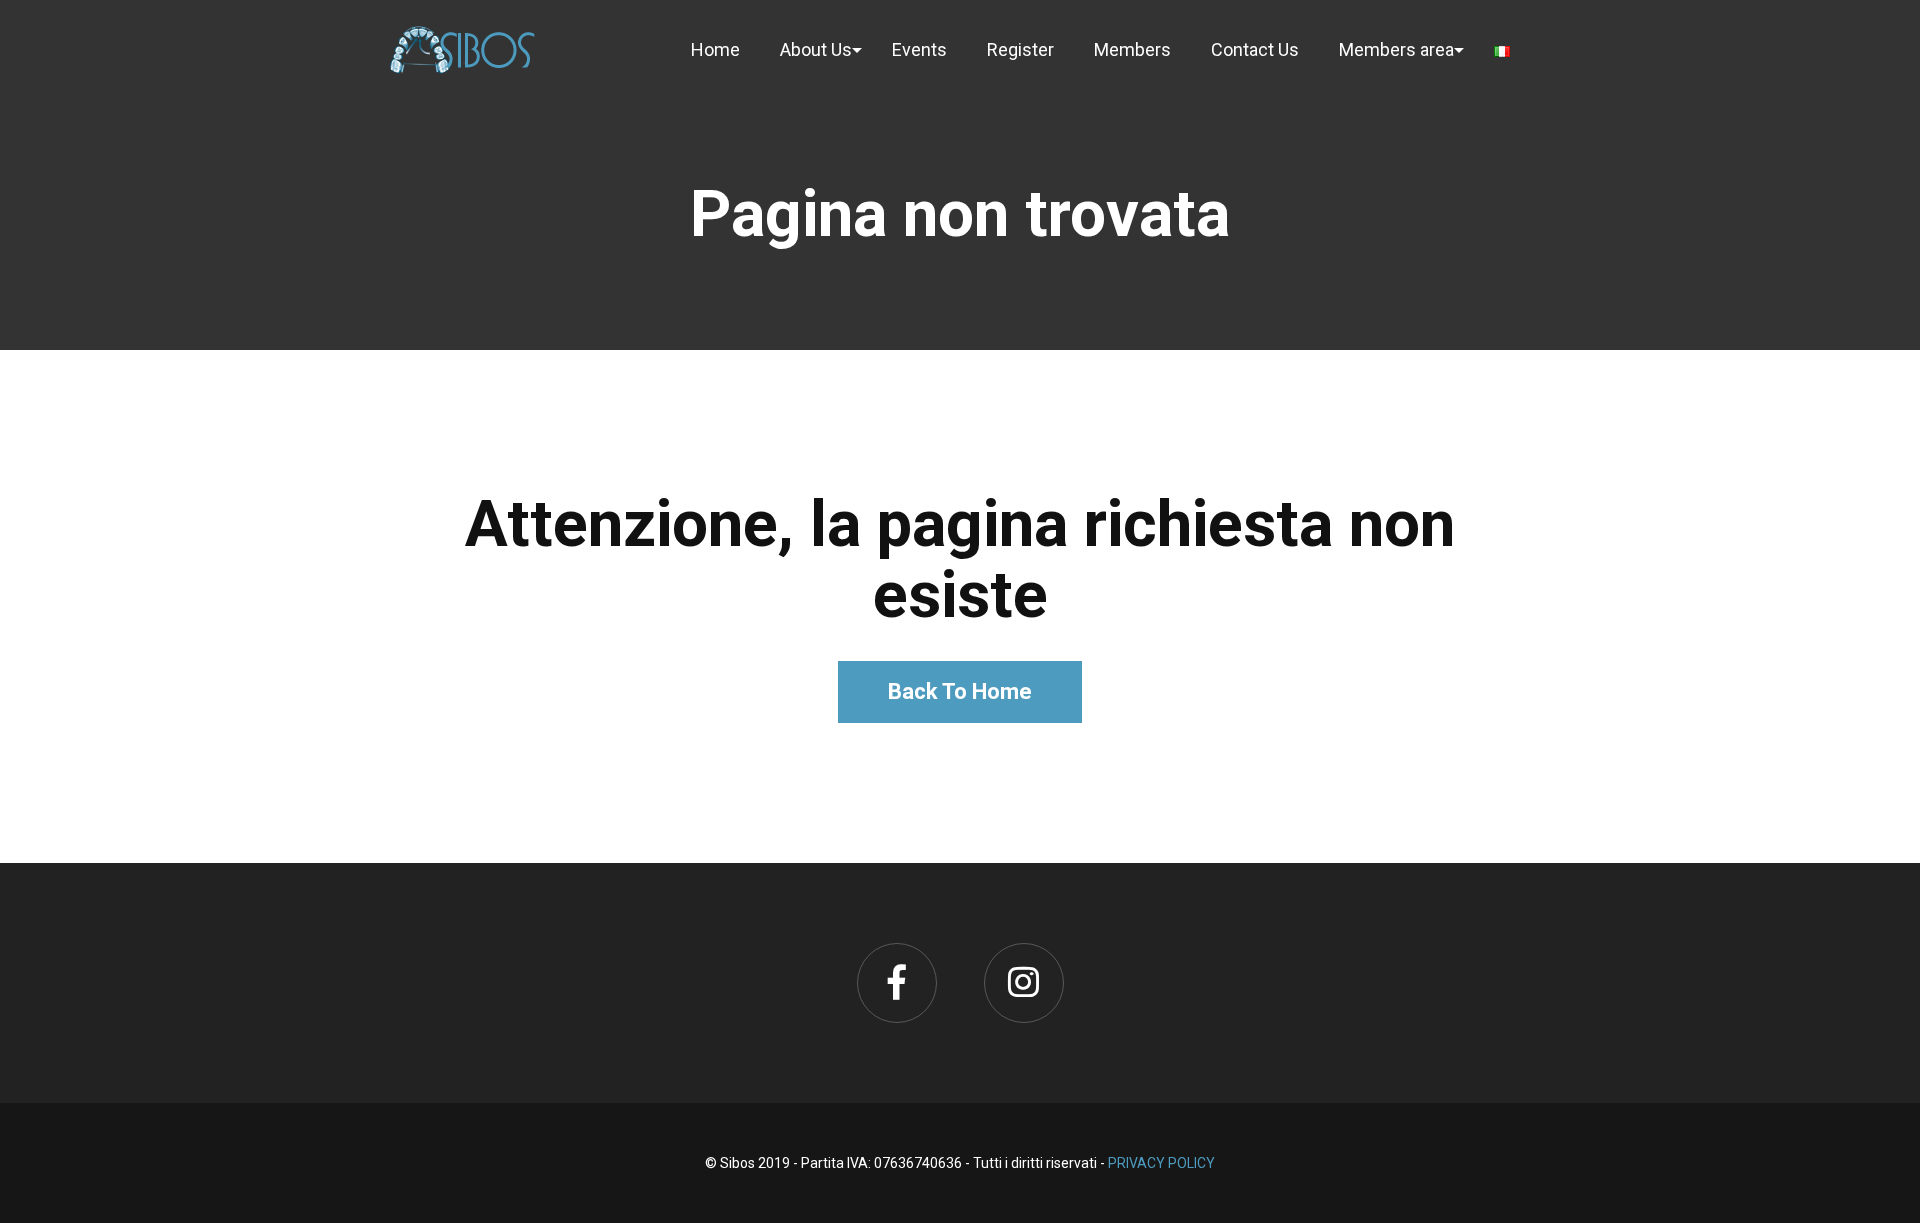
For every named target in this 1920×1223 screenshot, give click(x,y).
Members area (1396, 49)
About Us (816, 49)
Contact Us (1255, 49)
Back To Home (960, 691)
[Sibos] (462, 49)
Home (715, 49)
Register (1020, 49)
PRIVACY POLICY (1161, 1163)
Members (1132, 49)
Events (919, 49)
